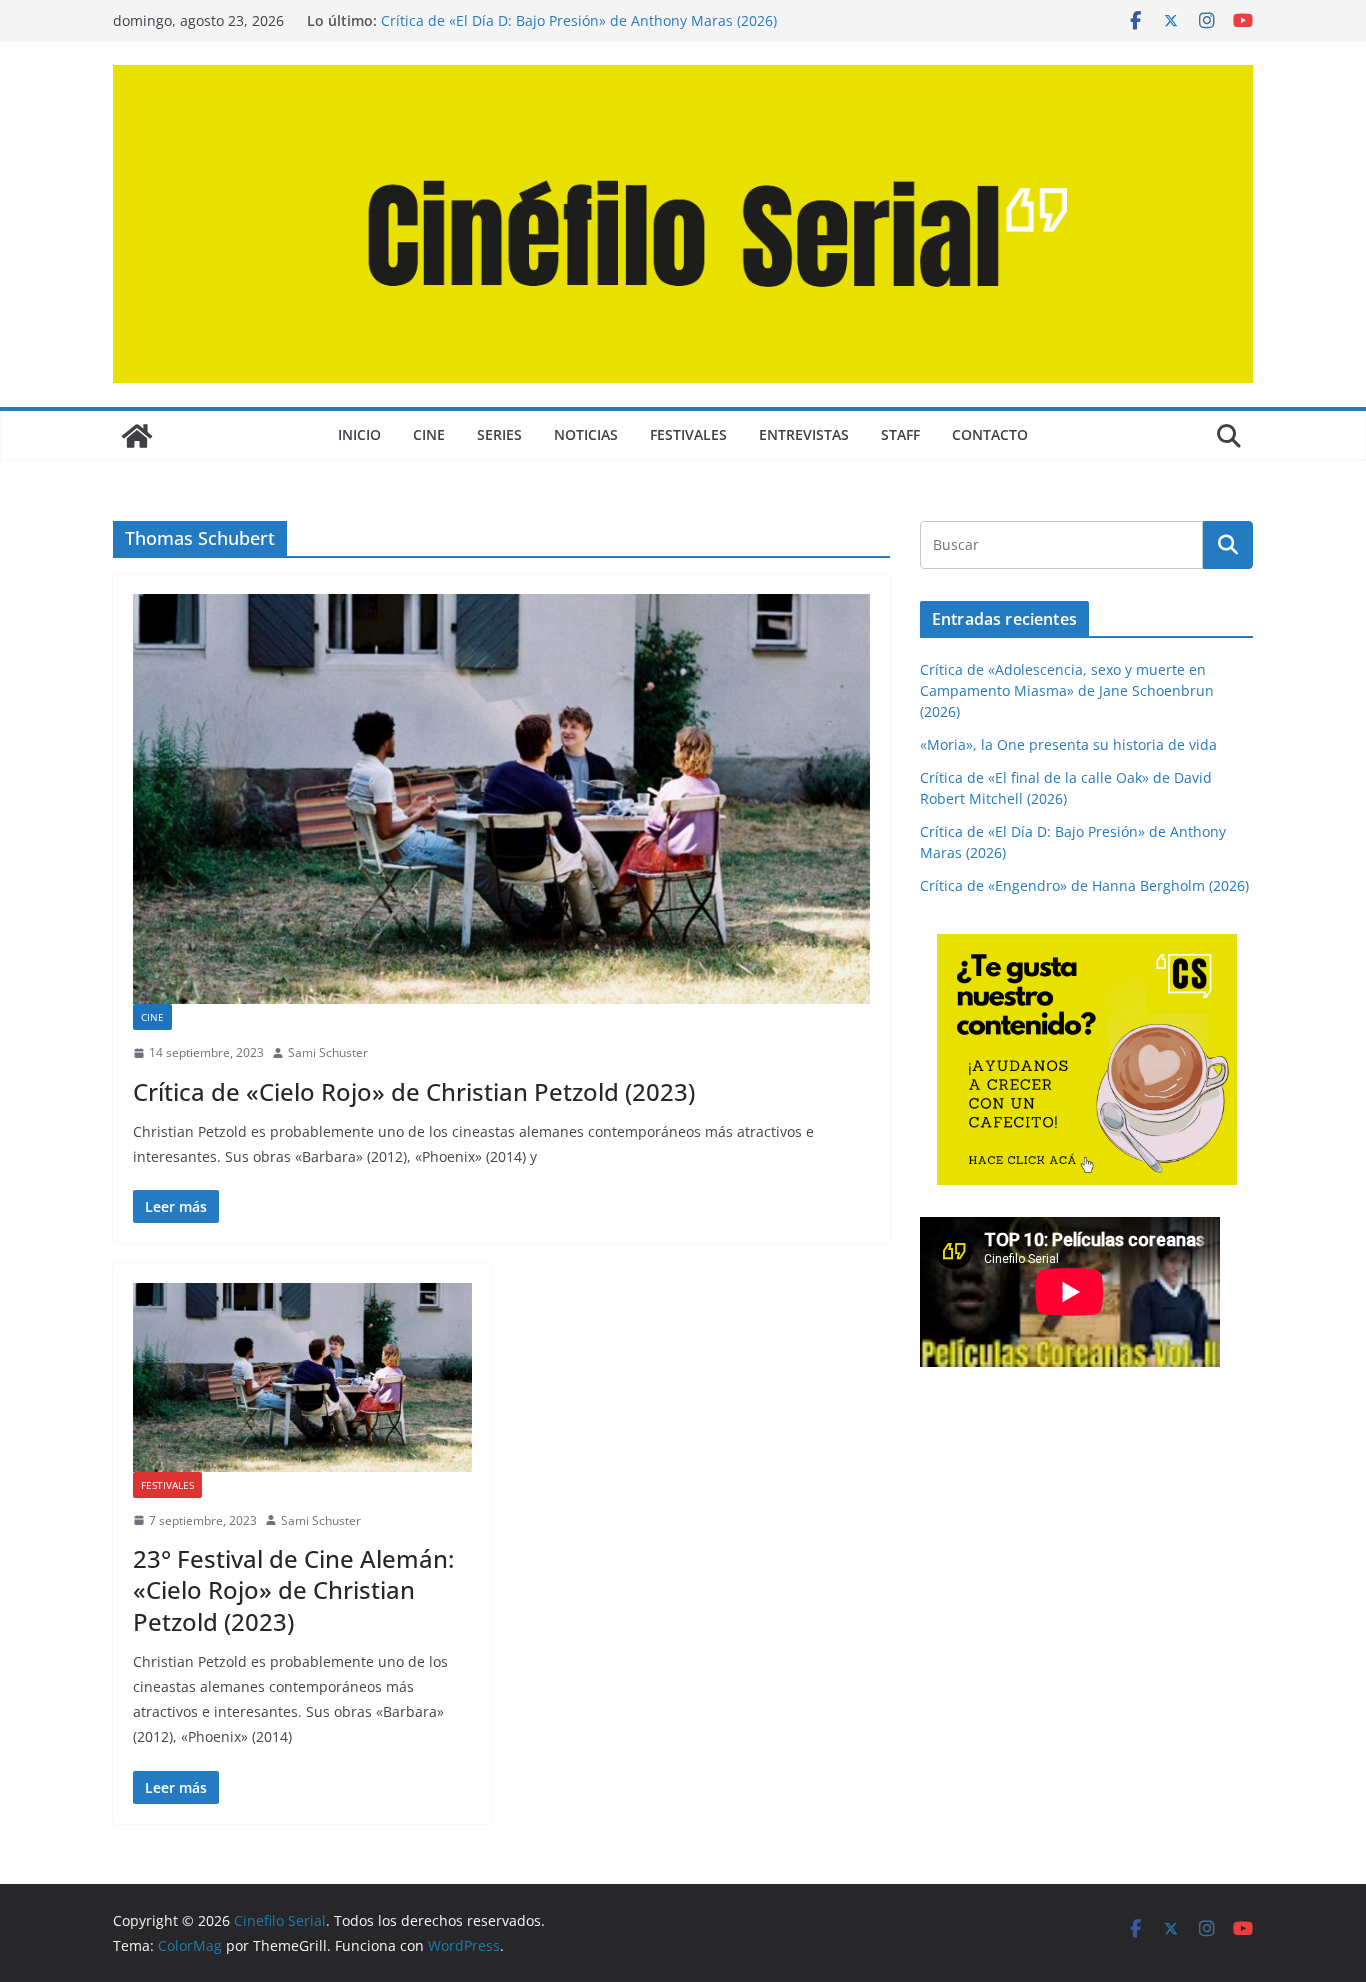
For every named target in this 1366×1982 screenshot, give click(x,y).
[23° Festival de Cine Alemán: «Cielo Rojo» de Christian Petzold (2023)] (302, 1377)
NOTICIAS (586, 434)
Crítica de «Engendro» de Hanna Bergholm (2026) (1084, 885)
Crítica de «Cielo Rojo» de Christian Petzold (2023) (414, 1091)
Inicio (359, 434)
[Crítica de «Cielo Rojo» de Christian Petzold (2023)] (501, 799)
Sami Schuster (328, 1052)
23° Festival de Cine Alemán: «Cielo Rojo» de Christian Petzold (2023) (293, 1589)
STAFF (900, 434)
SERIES (499, 434)
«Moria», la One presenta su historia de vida (1068, 744)
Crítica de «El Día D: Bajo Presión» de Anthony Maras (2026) (579, 20)
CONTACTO (990, 434)
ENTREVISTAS (804, 434)
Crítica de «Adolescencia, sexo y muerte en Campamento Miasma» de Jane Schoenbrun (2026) (1067, 690)
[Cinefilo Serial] (137, 436)
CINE (429, 434)
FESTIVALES (688, 434)
